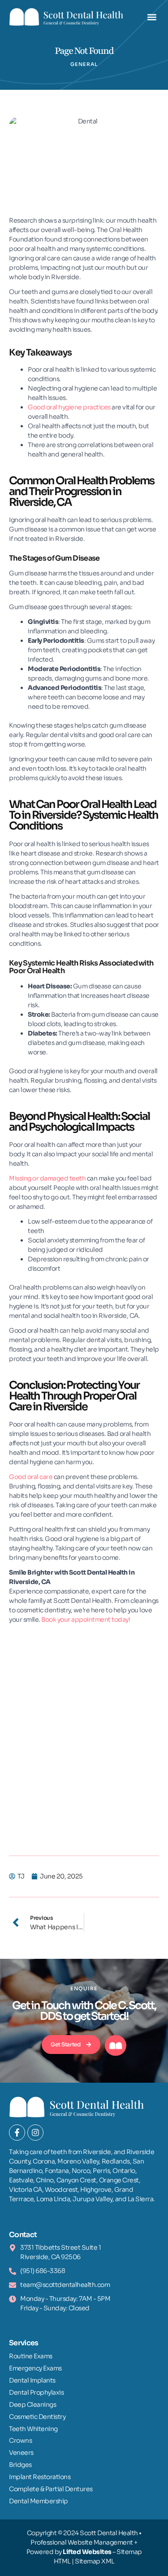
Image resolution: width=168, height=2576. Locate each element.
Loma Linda (53, 2199)
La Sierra (141, 2199)
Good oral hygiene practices (69, 407)
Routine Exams (31, 2356)
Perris (101, 2171)
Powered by (69, 2552)
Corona (44, 2161)
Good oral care (31, 1477)
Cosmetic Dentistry (37, 2417)
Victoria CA (26, 2190)
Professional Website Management (82, 2542)
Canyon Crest (76, 2180)
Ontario (124, 2171)
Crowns (20, 2440)
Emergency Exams (35, 2368)
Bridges (20, 2465)
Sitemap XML (95, 2561)
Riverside (97, 2152)
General (84, 64)
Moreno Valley (78, 2161)
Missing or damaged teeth (47, 1178)
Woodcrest (61, 2190)
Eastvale (21, 2180)
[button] (152, 17)
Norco (81, 2171)
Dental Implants (32, 2380)
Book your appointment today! (86, 1619)
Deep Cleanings (32, 2405)
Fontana (57, 2171)
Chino (45, 2180)
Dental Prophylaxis (36, 2392)
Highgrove (96, 2190)
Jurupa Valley (93, 2199)
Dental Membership (39, 2501)
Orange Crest (119, 2180)
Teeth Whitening (33, 2429)
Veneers (21, 2453)
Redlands (116, 2161)
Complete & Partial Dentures (51, 2489)
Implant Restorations (40, 2477)
